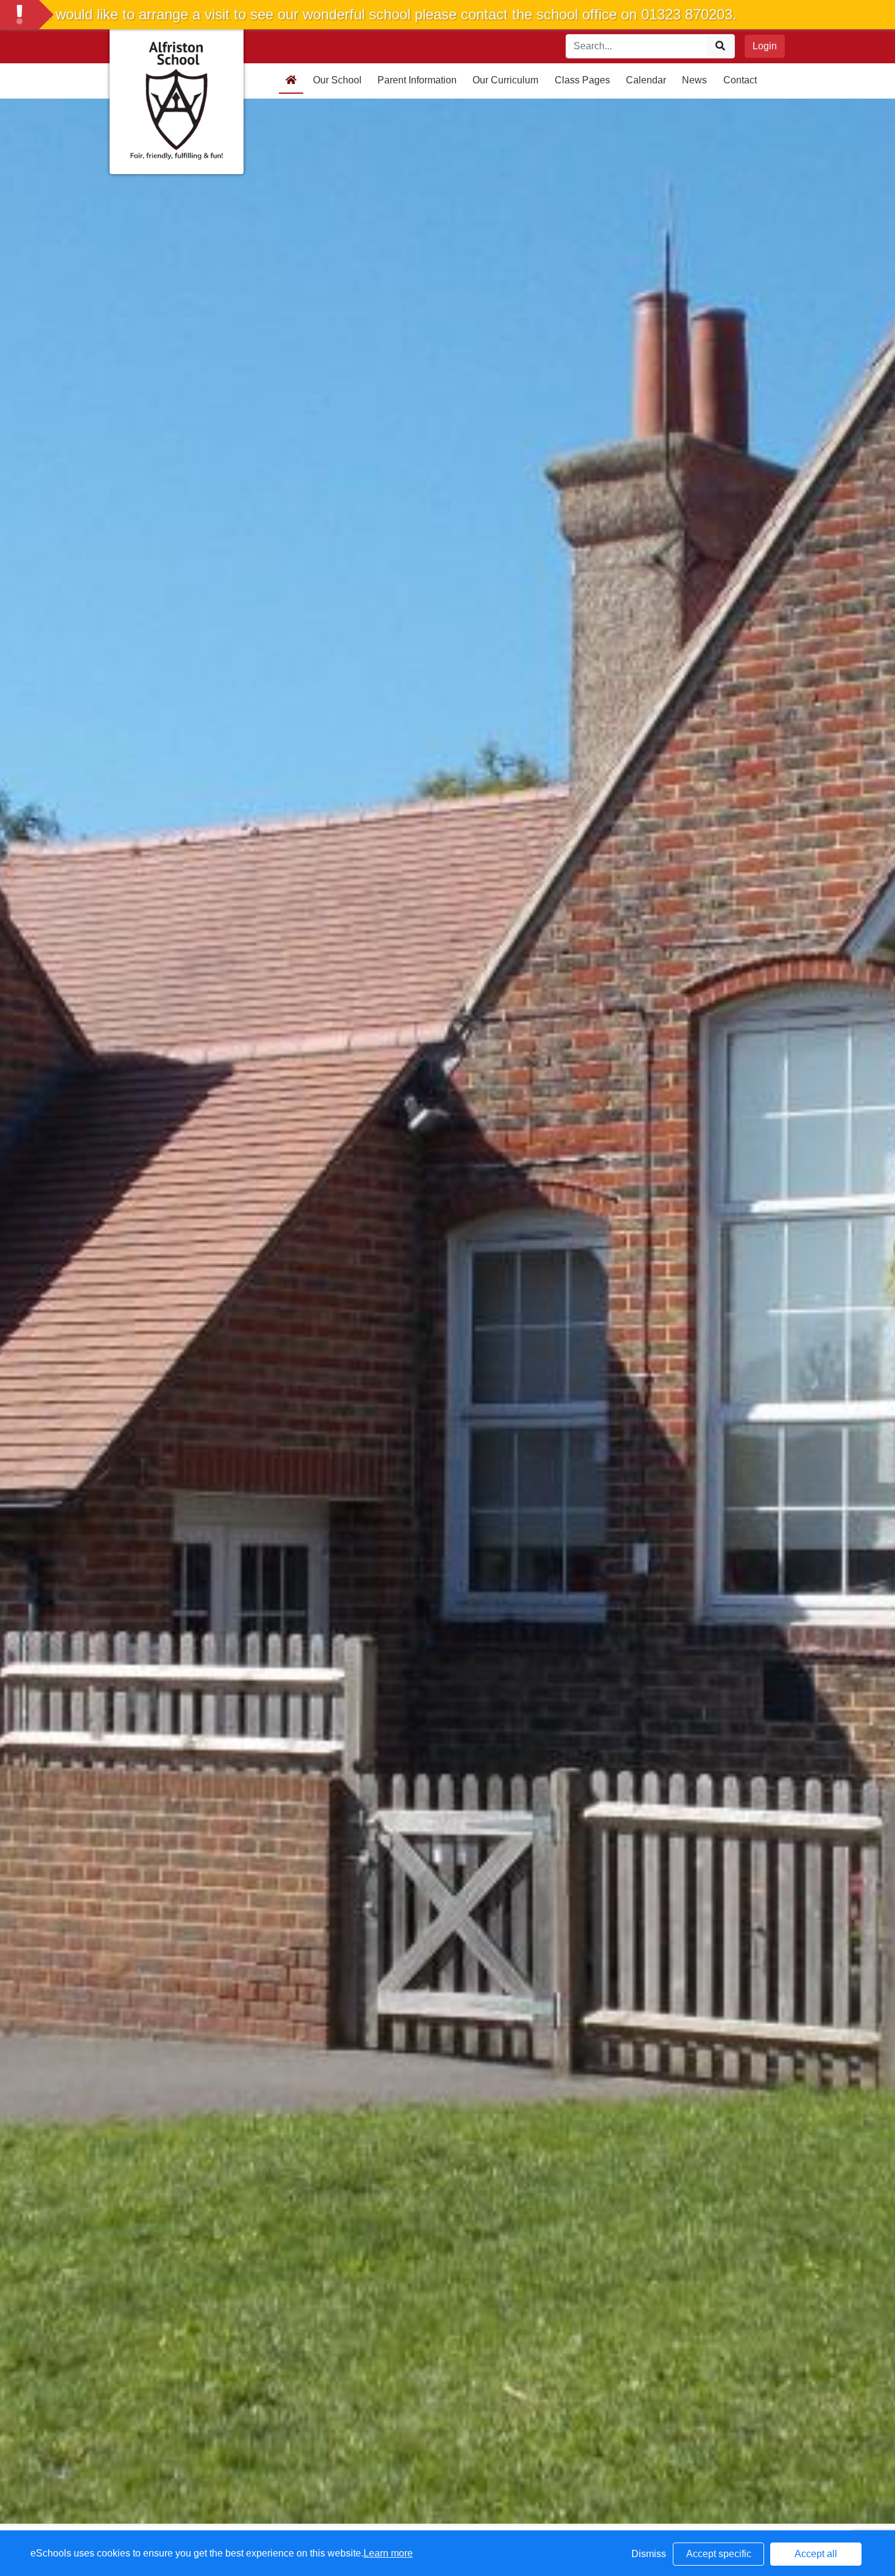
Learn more (388, 2553)
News (694, 80)
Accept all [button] (816, 2554)
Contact (740, 80)
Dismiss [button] (649, 2554)
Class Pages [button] (582, 80)
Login (765, 46)
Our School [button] (337, 80)
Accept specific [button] (719, 2554)
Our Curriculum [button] (505, 80)
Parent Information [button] (417, 80)
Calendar (646, 80)
